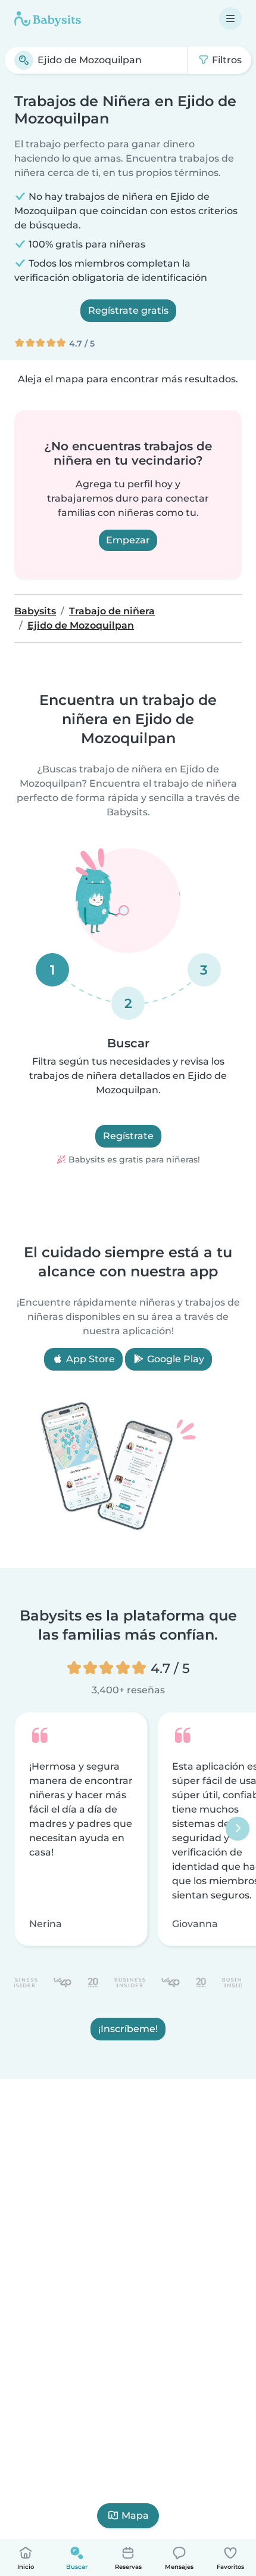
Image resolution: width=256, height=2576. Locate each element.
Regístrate (128, 1136)
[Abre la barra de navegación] (230, 18)
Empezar (128, 540)
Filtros (226, 60)
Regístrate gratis (128, 310)
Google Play (174, 1359)
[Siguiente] (238, 1829)
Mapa (135, 2515)
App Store (89, 1359)
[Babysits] (48, 18)
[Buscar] (24, 60)
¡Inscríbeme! (128, 2029)
